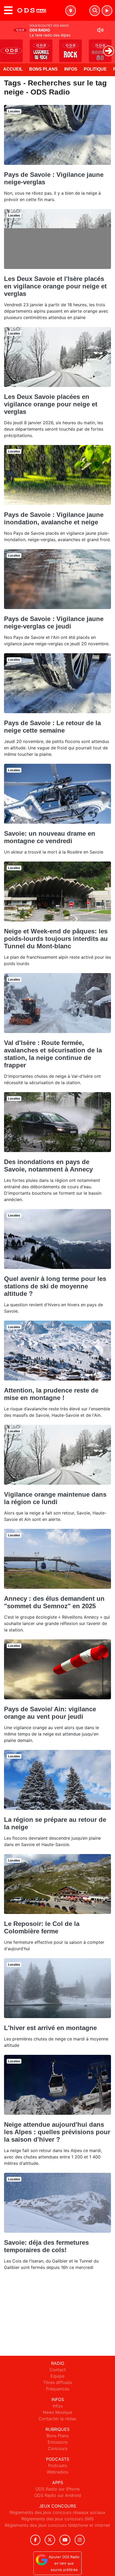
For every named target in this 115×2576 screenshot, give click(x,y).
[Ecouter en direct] (107, 11)
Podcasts (57, 2465)
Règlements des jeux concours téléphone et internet (57, 2525)
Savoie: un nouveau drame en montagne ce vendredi (50, 837)
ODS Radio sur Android (58, 2495)
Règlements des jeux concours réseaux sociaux (57, 2512)
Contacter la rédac (57, 2419)
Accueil (13, 69)
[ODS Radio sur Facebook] (35, 2540)
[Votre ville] (71, 11)
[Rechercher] (95, 11)
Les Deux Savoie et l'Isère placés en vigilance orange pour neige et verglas (55, 286)
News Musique (57, 2412)
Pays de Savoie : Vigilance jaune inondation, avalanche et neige (54, 518)
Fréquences (58, 2389)
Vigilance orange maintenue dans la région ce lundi (55, 1498)
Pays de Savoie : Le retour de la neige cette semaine (52, 727)
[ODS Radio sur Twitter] (50, 2540)
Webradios (57, 2472)
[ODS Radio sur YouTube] (65, 2540)
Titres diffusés (57, 2382)
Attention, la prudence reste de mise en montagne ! (51, 1394)
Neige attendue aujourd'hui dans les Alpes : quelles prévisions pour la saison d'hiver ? (57, 2132)
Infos (71, 69)
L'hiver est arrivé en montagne (50, 2028)
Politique (95, 69)
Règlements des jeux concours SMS (57, 2519)
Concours (58, 2448)
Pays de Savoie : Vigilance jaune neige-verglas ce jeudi (54, 622)
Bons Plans (43, 69)
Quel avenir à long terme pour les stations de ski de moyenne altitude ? (55, 1286)
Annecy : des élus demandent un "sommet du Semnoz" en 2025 (54, 1602)
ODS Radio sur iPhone (57, 2489)
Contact (58, 2370)
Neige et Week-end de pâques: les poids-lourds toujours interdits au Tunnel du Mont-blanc (56, 939)
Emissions (58, 2442)
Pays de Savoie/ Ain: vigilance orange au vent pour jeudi (50, 1713)
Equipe (57, 2376)
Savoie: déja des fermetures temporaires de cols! (46, 2246)
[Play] (7, 47)
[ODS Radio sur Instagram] (80, 2540)
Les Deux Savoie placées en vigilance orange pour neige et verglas (51, 404)
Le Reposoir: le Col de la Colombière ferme (42, 1927)
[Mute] (100, 30)
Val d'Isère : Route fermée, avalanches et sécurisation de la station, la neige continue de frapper (53, 1054)
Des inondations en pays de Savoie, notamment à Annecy (48, 1165)
